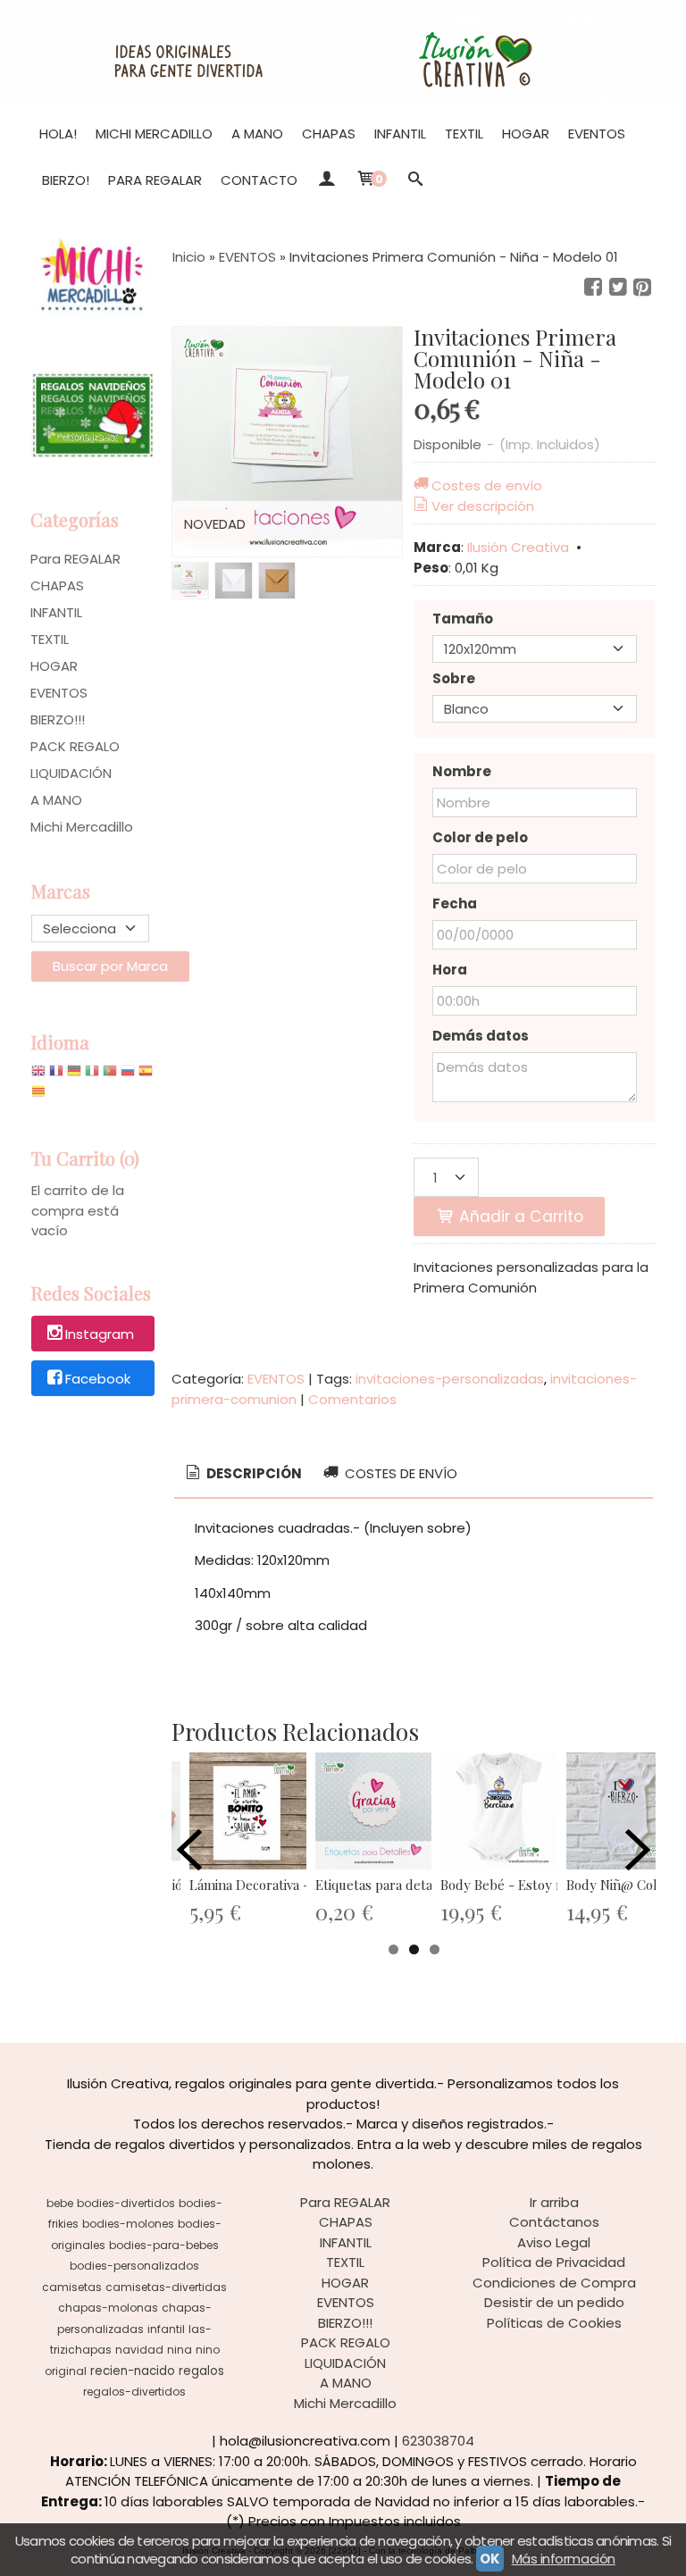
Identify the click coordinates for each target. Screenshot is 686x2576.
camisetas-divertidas (166, 2287)
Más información (564, 2559)
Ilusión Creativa (518, 547)
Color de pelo (480, 837)
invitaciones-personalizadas (450, 1379)
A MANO (257, 134)
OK (489, 2559)
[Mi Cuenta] (326, 180)
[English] (38, 1075)
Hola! (58, 134)
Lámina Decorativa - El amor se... (287, 1885)
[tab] (243, 1474)
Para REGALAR (155, 180)
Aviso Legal (554, 2242)
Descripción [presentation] (253, 1473)
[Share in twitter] (618, 288)
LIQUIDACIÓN (71, 773)
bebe (60, 2203)
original (66, 2371)
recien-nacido (133, 2371)
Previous (189, 1850)
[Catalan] (40, 1096)
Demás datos (481, 1036)
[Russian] (128, 1075)
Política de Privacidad (554, 2262)
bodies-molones (128, 2224)
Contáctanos (554, 2222)
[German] (74, 1075)
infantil (166, 2329)
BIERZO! (66, 180)
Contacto (259, 180)
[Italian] (92, 1075)
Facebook (98, 1379)
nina (180, 2350)
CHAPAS (329, 134)
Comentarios (352, 1399)
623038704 (438, 2441)
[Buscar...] (416, 180)
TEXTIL (464, 134)
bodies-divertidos (126, 2203)
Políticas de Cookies (554, 2323)
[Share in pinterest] (642, 288)
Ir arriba (554, 2202)
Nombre (462, 771)
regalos (201, 2371)
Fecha (455, 903)
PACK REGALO (75, 746)
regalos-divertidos (134, 2392)
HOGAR (526, 134)
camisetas (72, 2287)
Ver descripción (483, 506)
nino (208, 2350)
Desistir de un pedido (554, 2302)
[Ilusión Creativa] (343, 54)
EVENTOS (597, 134)
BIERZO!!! (58, 719)
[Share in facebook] (593, 288)
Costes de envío (487, 485)
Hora (450, 970)
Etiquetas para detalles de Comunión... (431, 1885)
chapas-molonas (108, 2308)
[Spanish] (146, 1075)
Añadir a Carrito (519, 1217)
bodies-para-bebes (164, 2245)
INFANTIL (400, 134)
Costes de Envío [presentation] (399, 1473)
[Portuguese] (110, 1075)
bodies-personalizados (134, 2266)
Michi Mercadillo (154, 134)
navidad (139, 2350)
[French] (56, 1075)
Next (638, 1850)
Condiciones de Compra (554, 2283)
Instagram (100, 1335)
